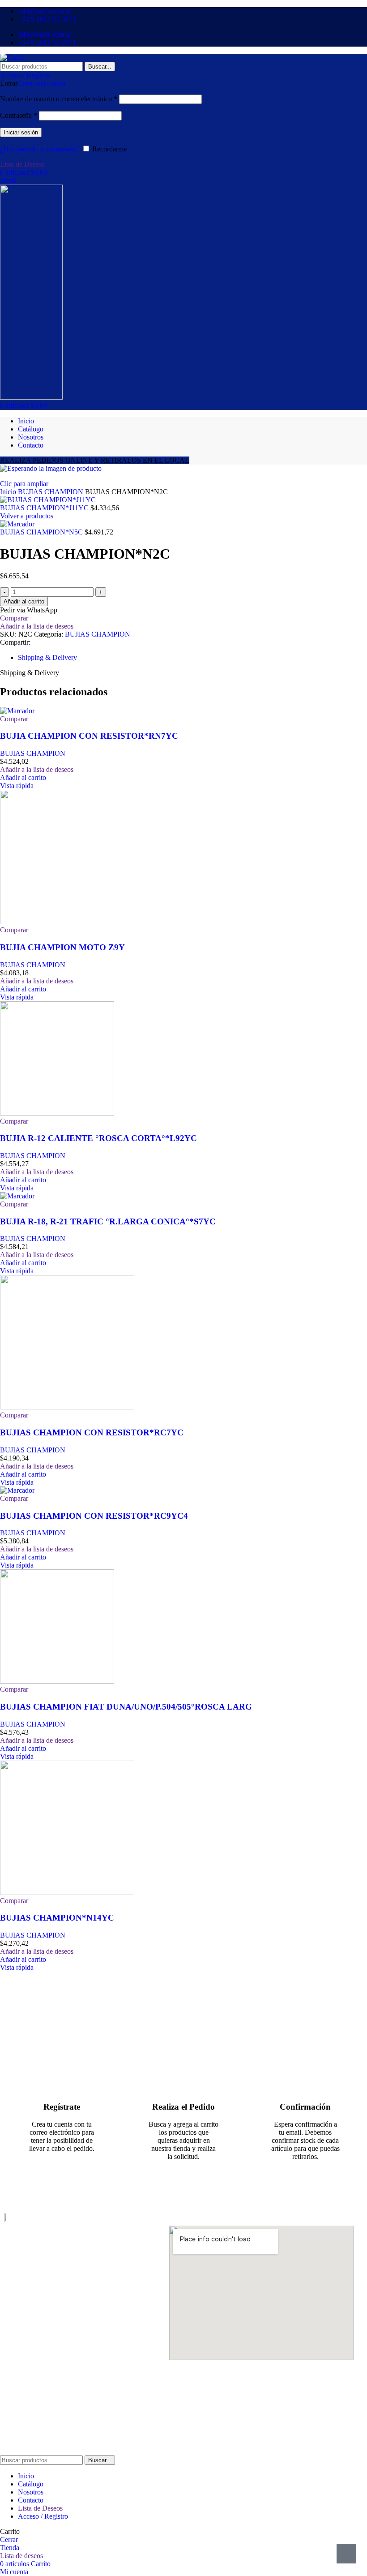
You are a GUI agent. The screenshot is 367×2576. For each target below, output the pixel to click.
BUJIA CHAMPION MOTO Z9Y (62, 947)
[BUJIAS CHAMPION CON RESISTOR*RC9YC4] (17, 1490)
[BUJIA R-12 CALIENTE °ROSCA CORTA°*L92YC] (57, 1113)
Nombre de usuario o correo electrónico (59, 99)
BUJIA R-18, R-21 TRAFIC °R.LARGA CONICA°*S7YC (108, 1221)
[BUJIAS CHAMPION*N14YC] (67, 1893)
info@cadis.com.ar (31, 2324)
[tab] (47, 657)
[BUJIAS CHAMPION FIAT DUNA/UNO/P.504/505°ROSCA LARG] (57, 1681)
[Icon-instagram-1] (27, 2359)
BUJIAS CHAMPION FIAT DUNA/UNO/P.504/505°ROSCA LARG (126, 1707)
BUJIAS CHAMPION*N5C (42, 532)
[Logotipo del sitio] (12, 58)
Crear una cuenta (41, 83)
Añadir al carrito (24, 601)
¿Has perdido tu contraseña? (40, 149)
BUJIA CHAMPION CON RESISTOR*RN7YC (89, 736)
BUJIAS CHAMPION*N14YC (57, 1918)
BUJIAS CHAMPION (51, 492)
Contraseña (19, 115)
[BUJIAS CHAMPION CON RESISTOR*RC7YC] (67, 1407)
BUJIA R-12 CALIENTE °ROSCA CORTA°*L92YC (98, 1138)
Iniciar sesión (21, 132)
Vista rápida (17, 786)
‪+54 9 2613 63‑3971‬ (34, 2301)
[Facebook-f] (10, 2359)
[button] (23, 778)
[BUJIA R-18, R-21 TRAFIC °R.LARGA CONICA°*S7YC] (17, 1196)
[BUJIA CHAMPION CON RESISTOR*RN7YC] (17, 711)
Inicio (9, 492)
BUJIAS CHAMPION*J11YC (45, 508)
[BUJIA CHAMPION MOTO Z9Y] (67, 922)
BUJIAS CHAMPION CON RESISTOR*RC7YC (92, 1432)
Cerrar (9, 2539)
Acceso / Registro (43, 2516)
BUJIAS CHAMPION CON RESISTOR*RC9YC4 (94, 1516)
